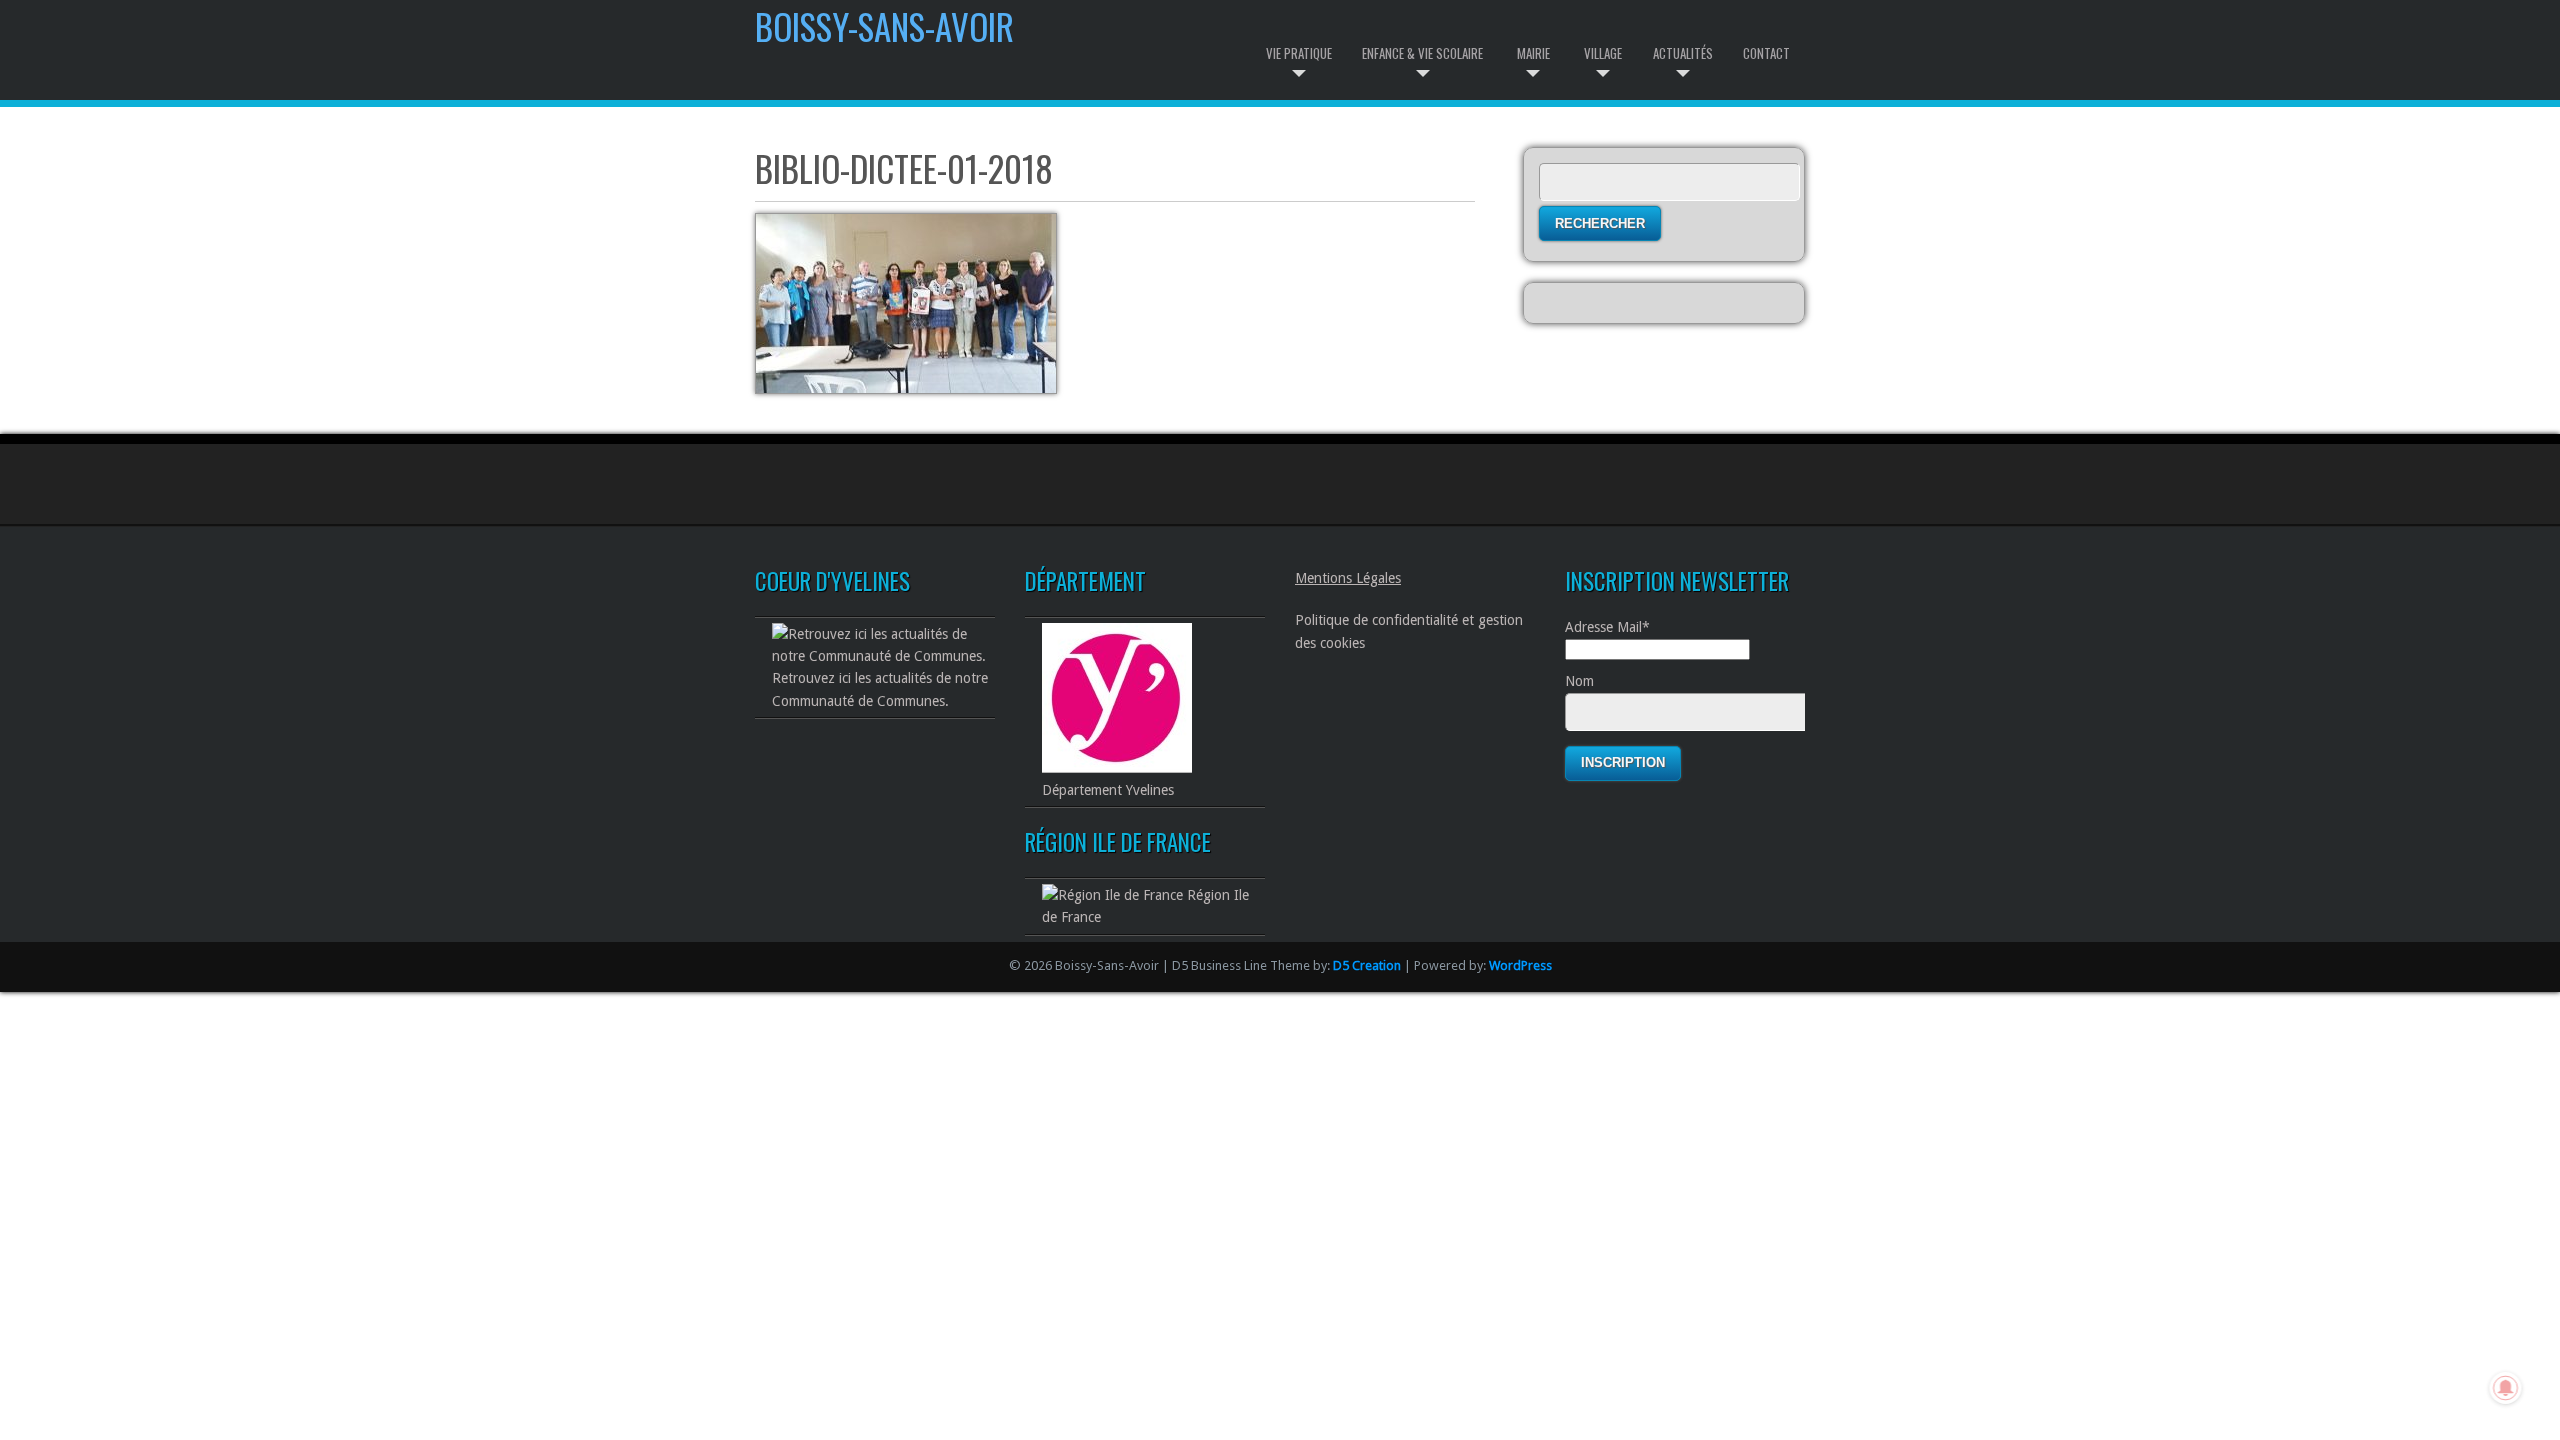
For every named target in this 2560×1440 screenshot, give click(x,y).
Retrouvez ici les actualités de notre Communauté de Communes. (880, 689)
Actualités (1683, 53)
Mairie (1533, 53)
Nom (1579, 681)
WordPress (1520, 965)
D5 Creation (1367, 965)
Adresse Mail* (1607, 627)
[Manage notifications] (2506, 1388)
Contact (1766, 53)
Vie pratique (1299, 53)
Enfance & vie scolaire (1422, 53)
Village (1603, 53)
